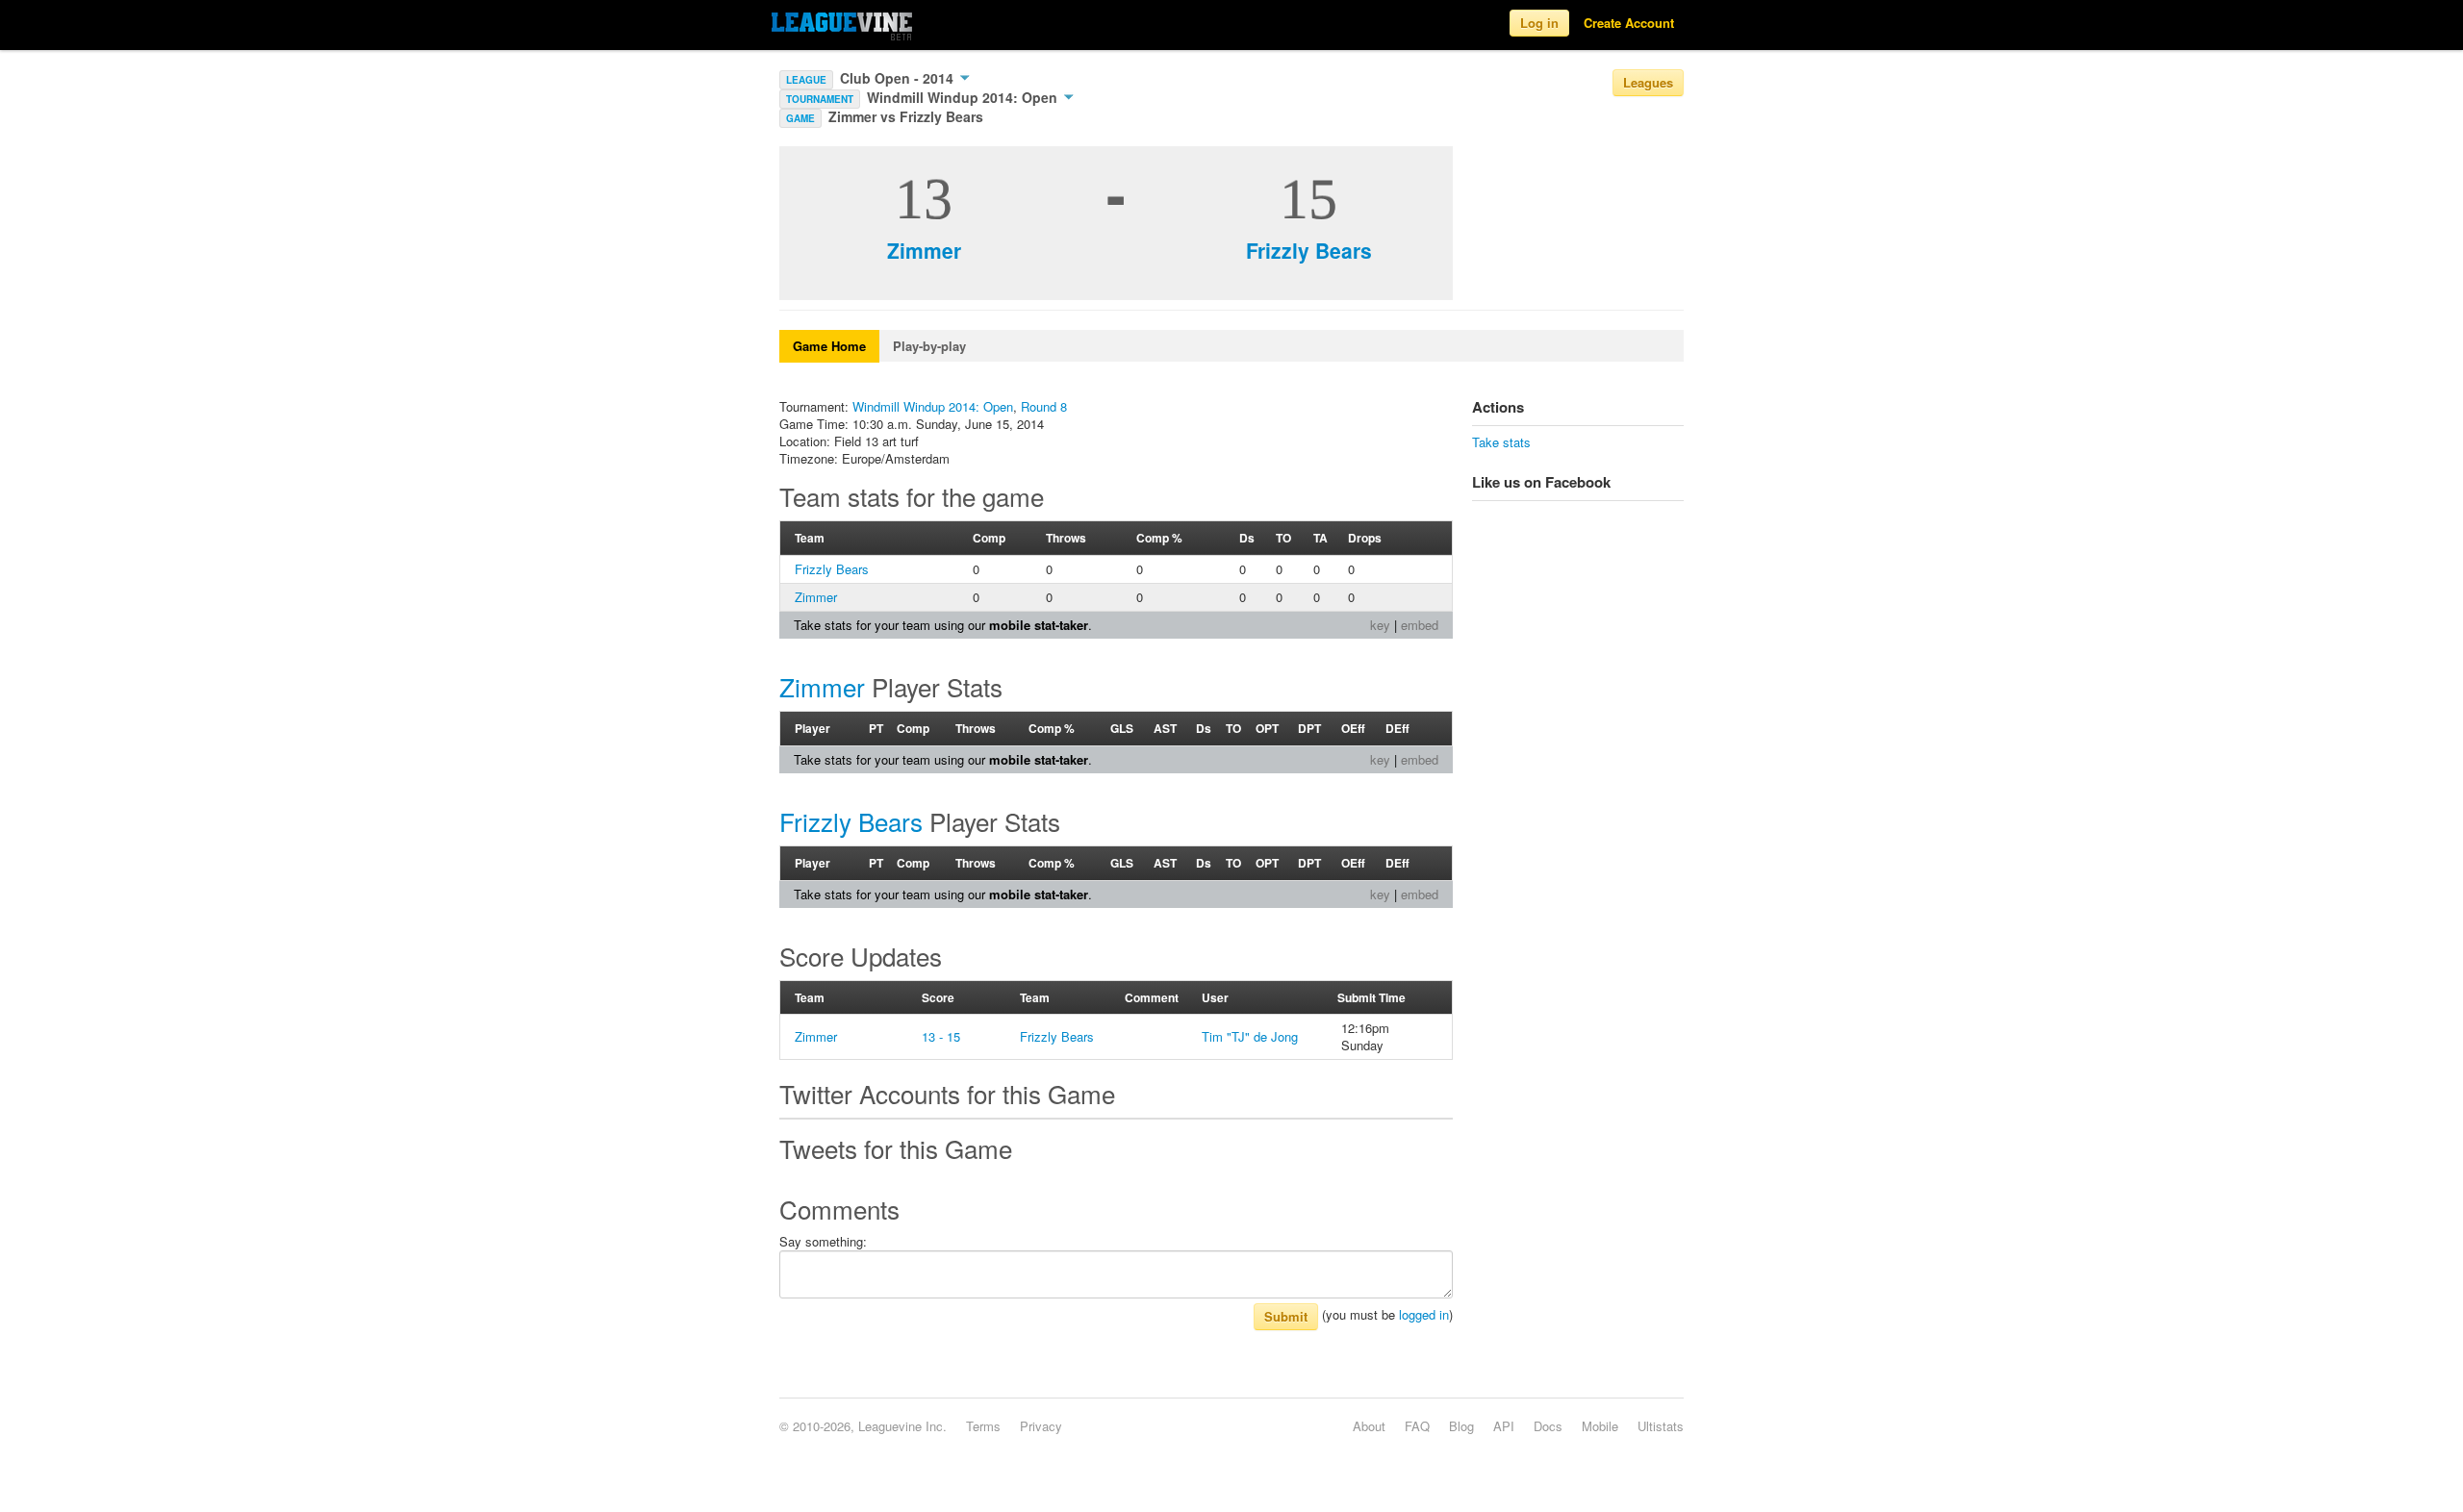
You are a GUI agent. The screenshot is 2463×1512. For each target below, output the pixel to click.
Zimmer (924, 250)
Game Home (829, 346)
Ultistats (1661, 1426)
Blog (1461, 1426)
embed (1420, 625)
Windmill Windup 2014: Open (964, 97)
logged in (1424, 1314)
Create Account (1629, 23)
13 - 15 (941, 1036)
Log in (1539, 23)
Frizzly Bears (1309, 250)
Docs (1548, 1426)
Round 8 (1044, 406)
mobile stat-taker (1039, 625)
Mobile (1600, 1426)
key (1380, 625)
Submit (1286, 1316)
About (1369, 1426)
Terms (983, 1426)
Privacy (1041, 1426)
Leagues (1648, 82)
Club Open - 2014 (899, 78)
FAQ (1417, 1426)
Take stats (1501, 442)
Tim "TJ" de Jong (1250, 1036)
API (1504, 1426)
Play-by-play (929, 346)
